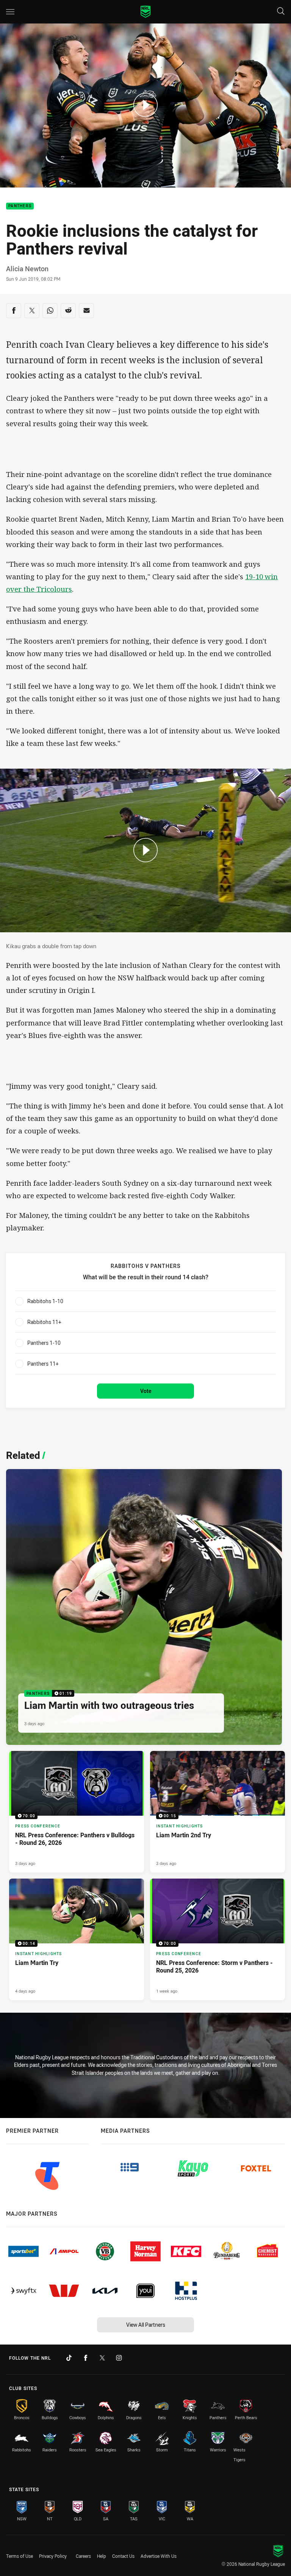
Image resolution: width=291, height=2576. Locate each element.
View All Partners (146, 2325)
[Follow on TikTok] (69, 2358)
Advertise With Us (159, 2556)
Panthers (20, 206)
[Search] (281, 12)
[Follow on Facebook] (86, 2358)
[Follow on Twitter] (102, 2358)
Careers (83, 2556)
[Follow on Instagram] (119, 2358)
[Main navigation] (10, 12)
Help (102, 2556)
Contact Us (123, 2556)
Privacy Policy (53, 2556)
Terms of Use (20, 2556)
